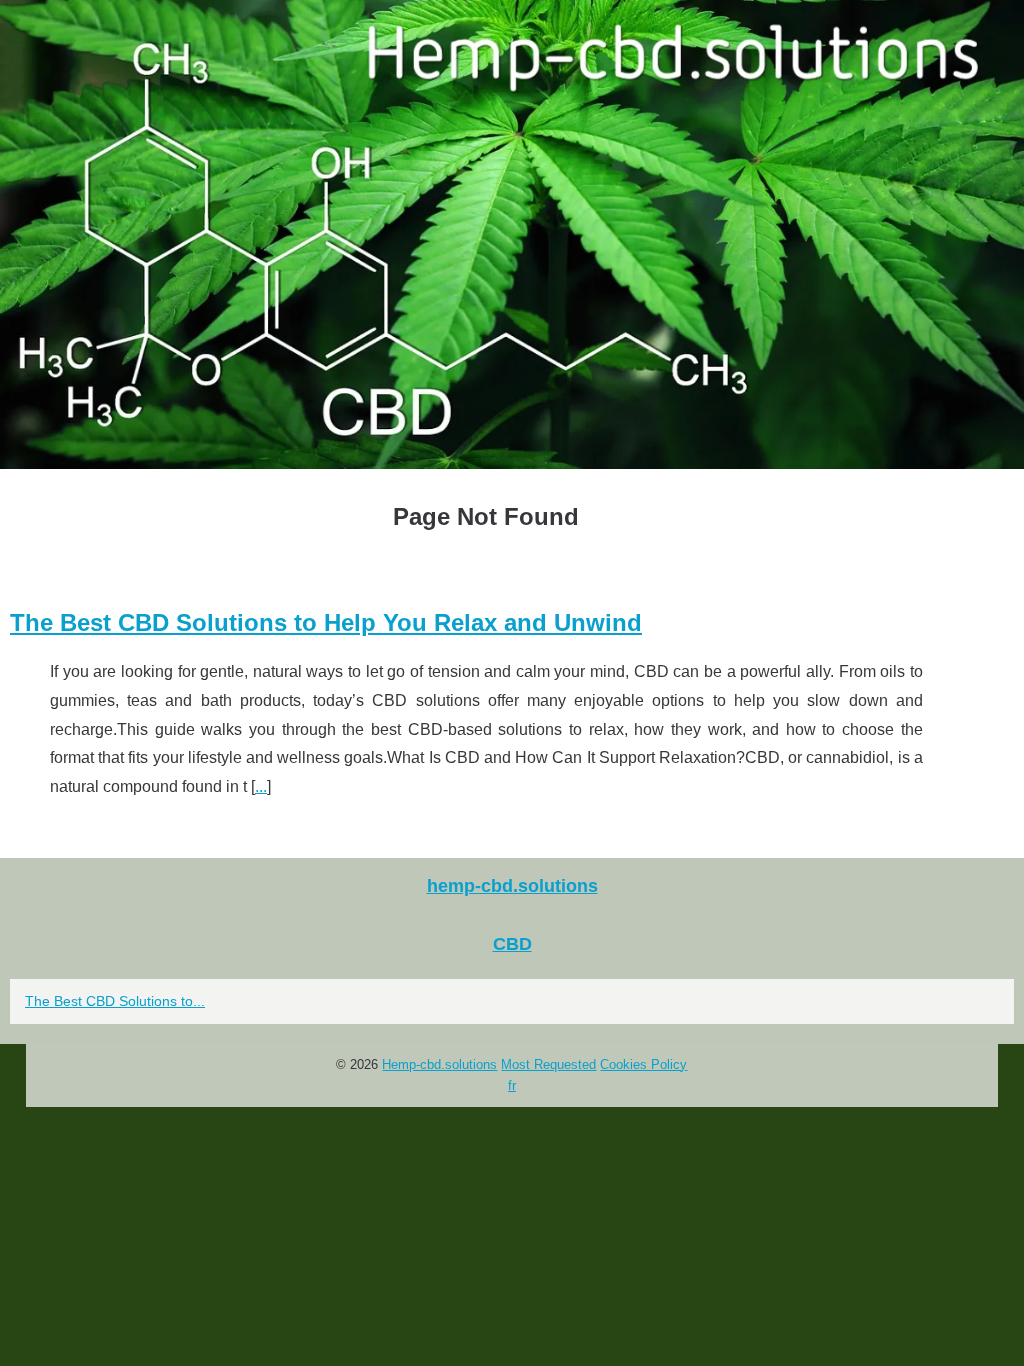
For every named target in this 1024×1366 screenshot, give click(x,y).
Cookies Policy (643, 1064)
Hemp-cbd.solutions (439, 1064)
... (261, 786)
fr (512, 1085)
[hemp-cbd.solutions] (512, 234)
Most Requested (548, 1064)
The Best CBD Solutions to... (115, 1001)
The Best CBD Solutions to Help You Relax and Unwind (326, 622)
